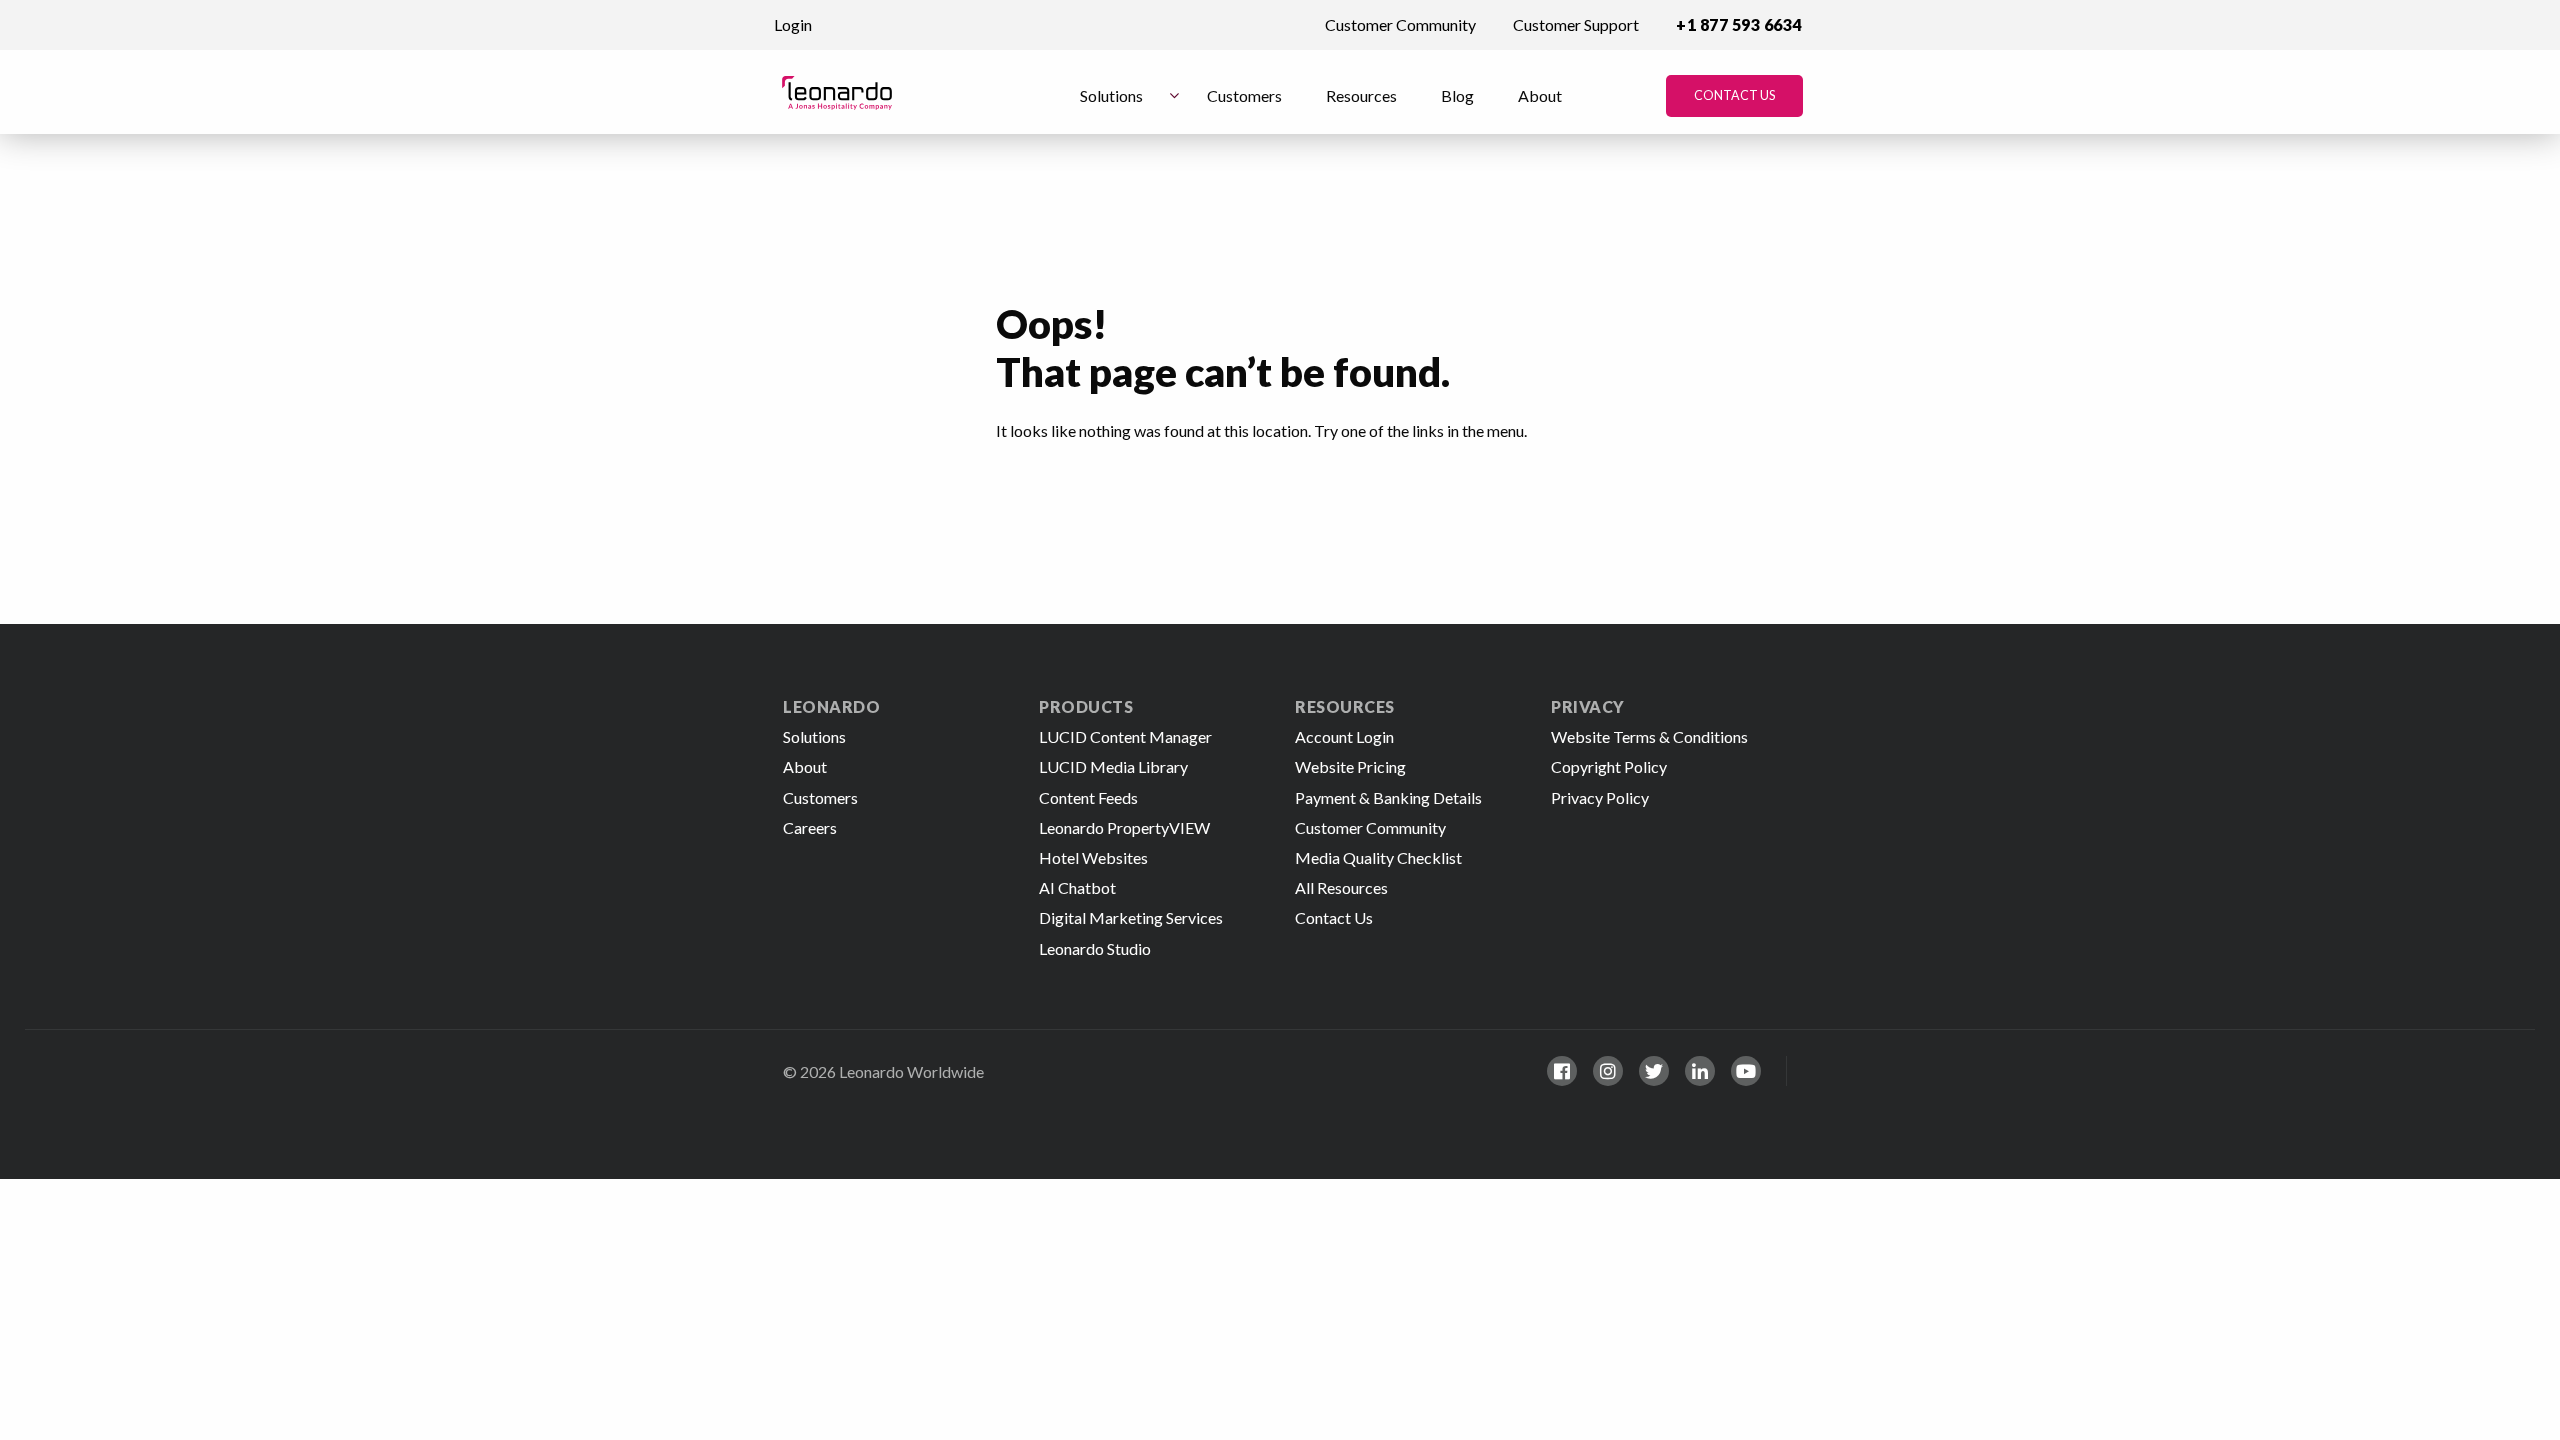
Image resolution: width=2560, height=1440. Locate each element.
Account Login (1344, 736)
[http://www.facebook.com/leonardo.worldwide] (1562, 1071)
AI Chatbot (1077, 887)
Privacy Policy (1600, 797)
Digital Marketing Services (1131, 917)
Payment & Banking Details (1388, 797)
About (1540, 95)
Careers (810, 827)
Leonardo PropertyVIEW (1124, 827)
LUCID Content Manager (1125, 736)
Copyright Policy (1609, 766)
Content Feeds (1088, 797)
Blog (1457, 95)
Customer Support (1576, 24)
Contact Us (1734, 95)
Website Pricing (1350, 766)
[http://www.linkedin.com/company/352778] (1700, 1071)
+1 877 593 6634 (1739, 24)
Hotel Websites (1093, 857)
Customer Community (1400, 24)
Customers (1244, 95)
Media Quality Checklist (1378, 857)
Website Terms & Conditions (1649, 736)
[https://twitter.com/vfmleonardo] (1654, 1071)
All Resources (1341, 887)
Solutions (1111, 95)
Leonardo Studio (1095, 948)
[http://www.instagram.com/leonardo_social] (1608, 1071)
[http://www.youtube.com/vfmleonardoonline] (1746, 1071)
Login (793, 24)
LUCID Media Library (1113, 766)
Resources (1361, 95)
